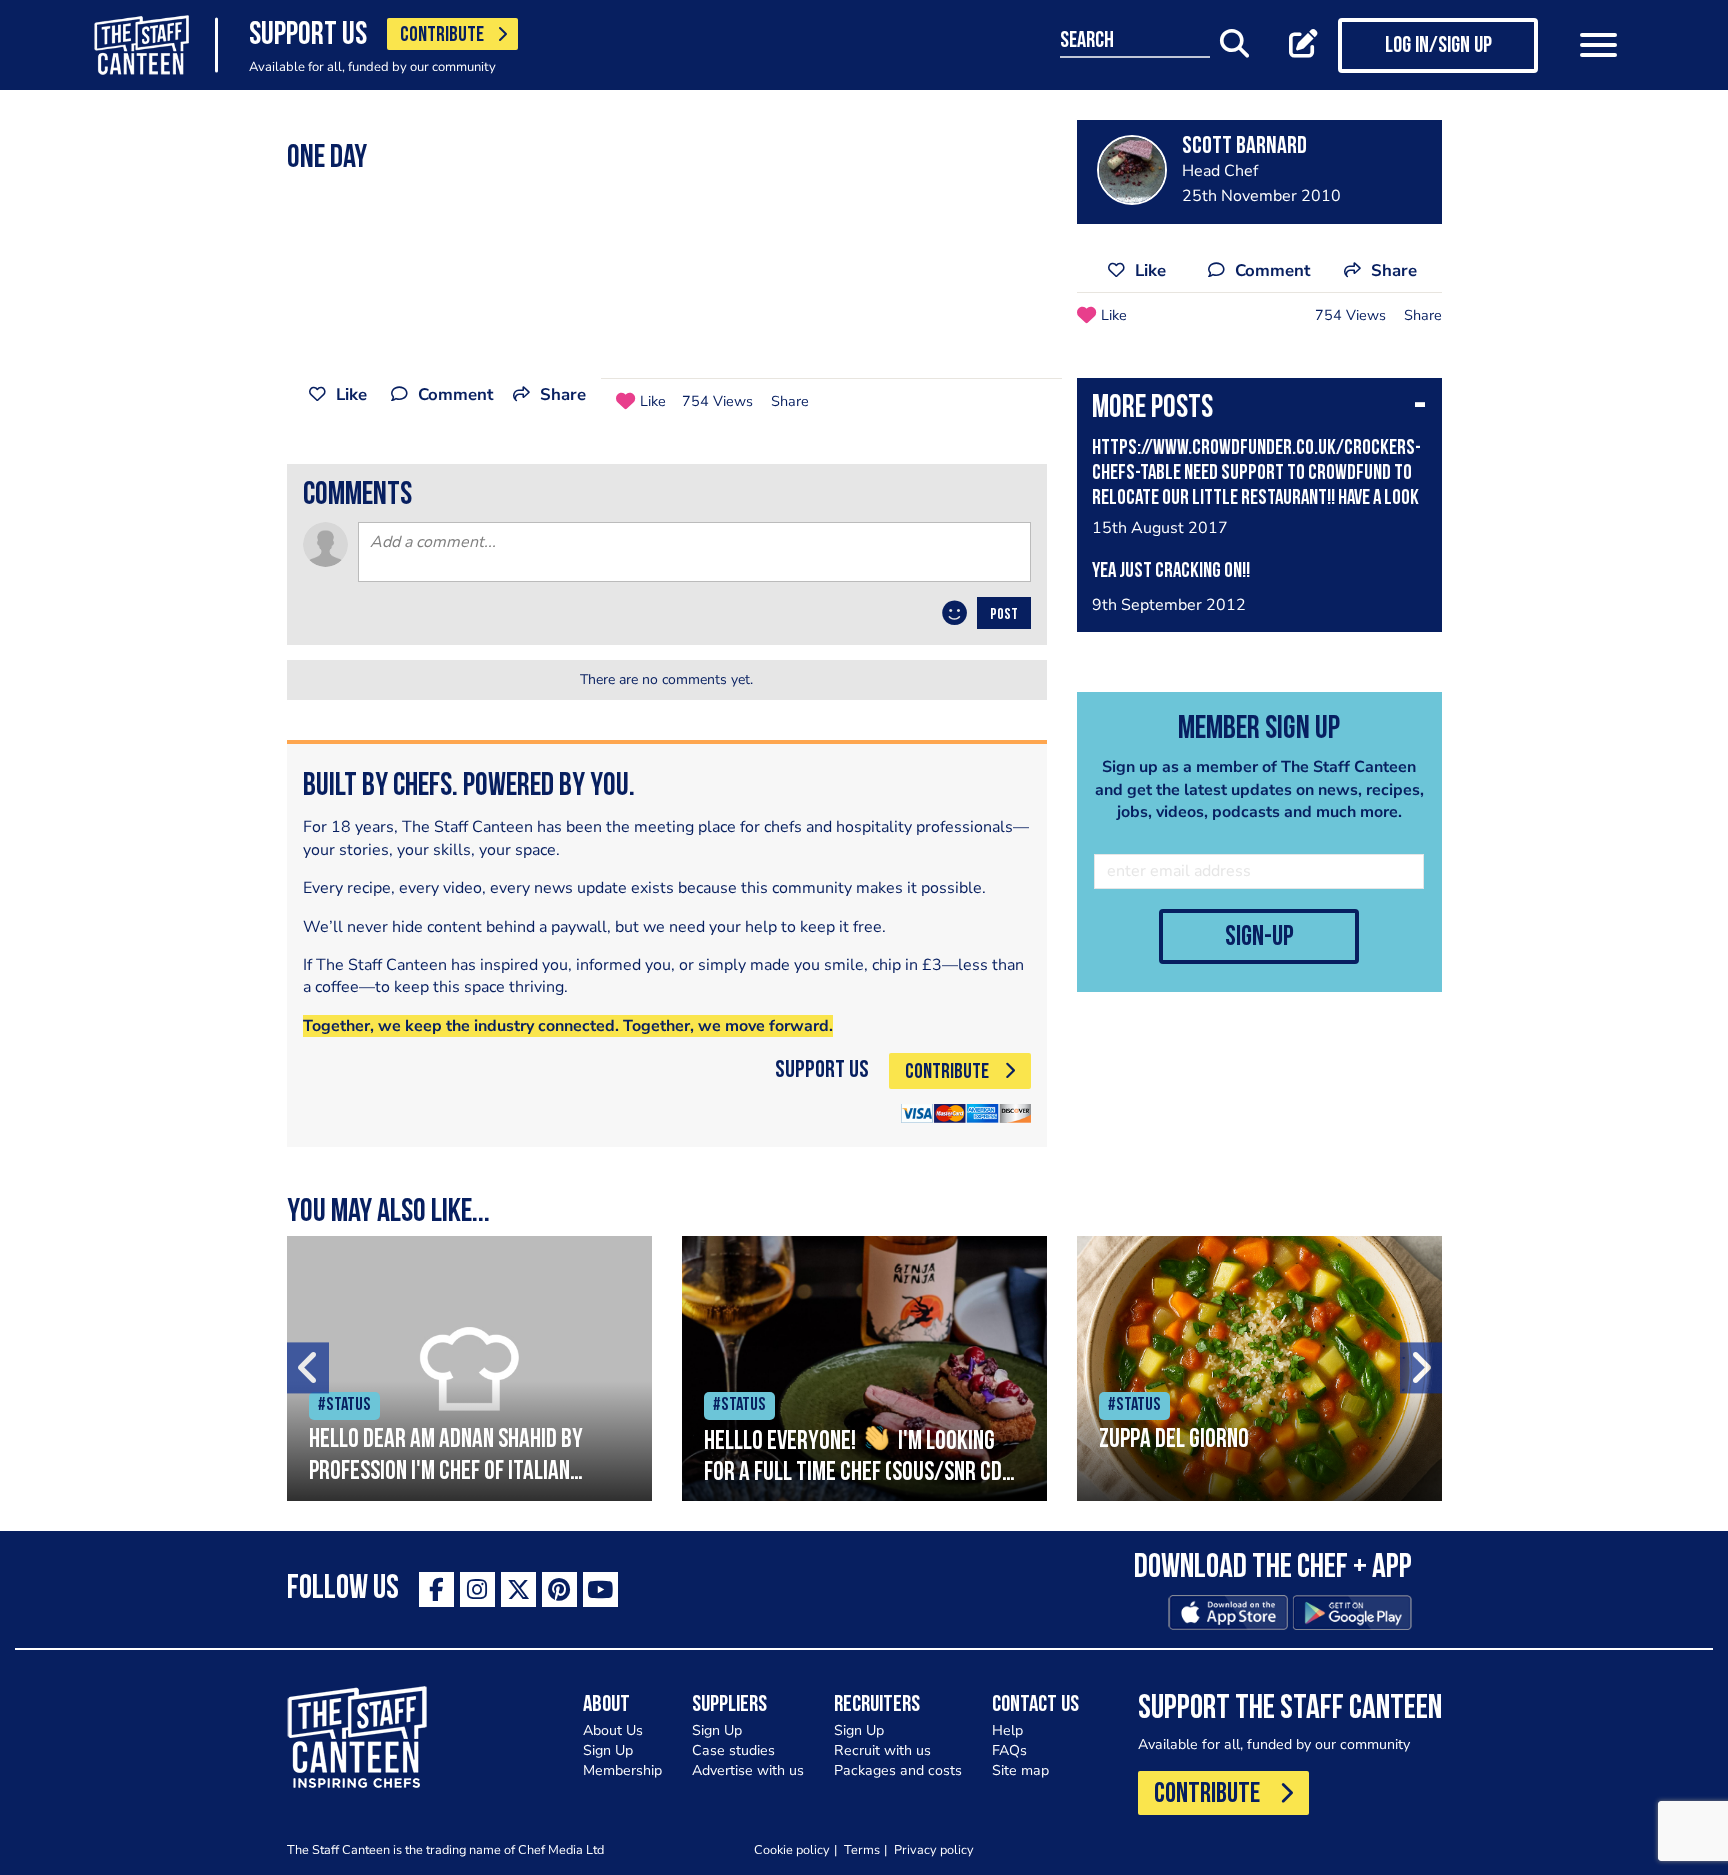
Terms (862, 1849)
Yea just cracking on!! (1171, 571)
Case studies (733, 1750)
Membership (622, 1770)
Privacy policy (934, 1849)
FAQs (1009, 1750)
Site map (1020, 1770)
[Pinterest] (559, 1589)
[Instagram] (477, 1589)
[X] (518, 1589)
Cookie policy (792, 1849)
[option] (469, 1368)
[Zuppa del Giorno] (1259, 1368)
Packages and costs (898, 1770)
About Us (613, 1730)
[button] (1259, 410)
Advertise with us (748, 1770)
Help (1007, 1730)
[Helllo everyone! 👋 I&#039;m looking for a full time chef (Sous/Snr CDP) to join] (864, 1368)
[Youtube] (600, 1589)
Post (1004, 615)
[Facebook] (436, 1589)
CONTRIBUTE (442, 35)
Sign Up (608, 1750)
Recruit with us (882, 1750)
